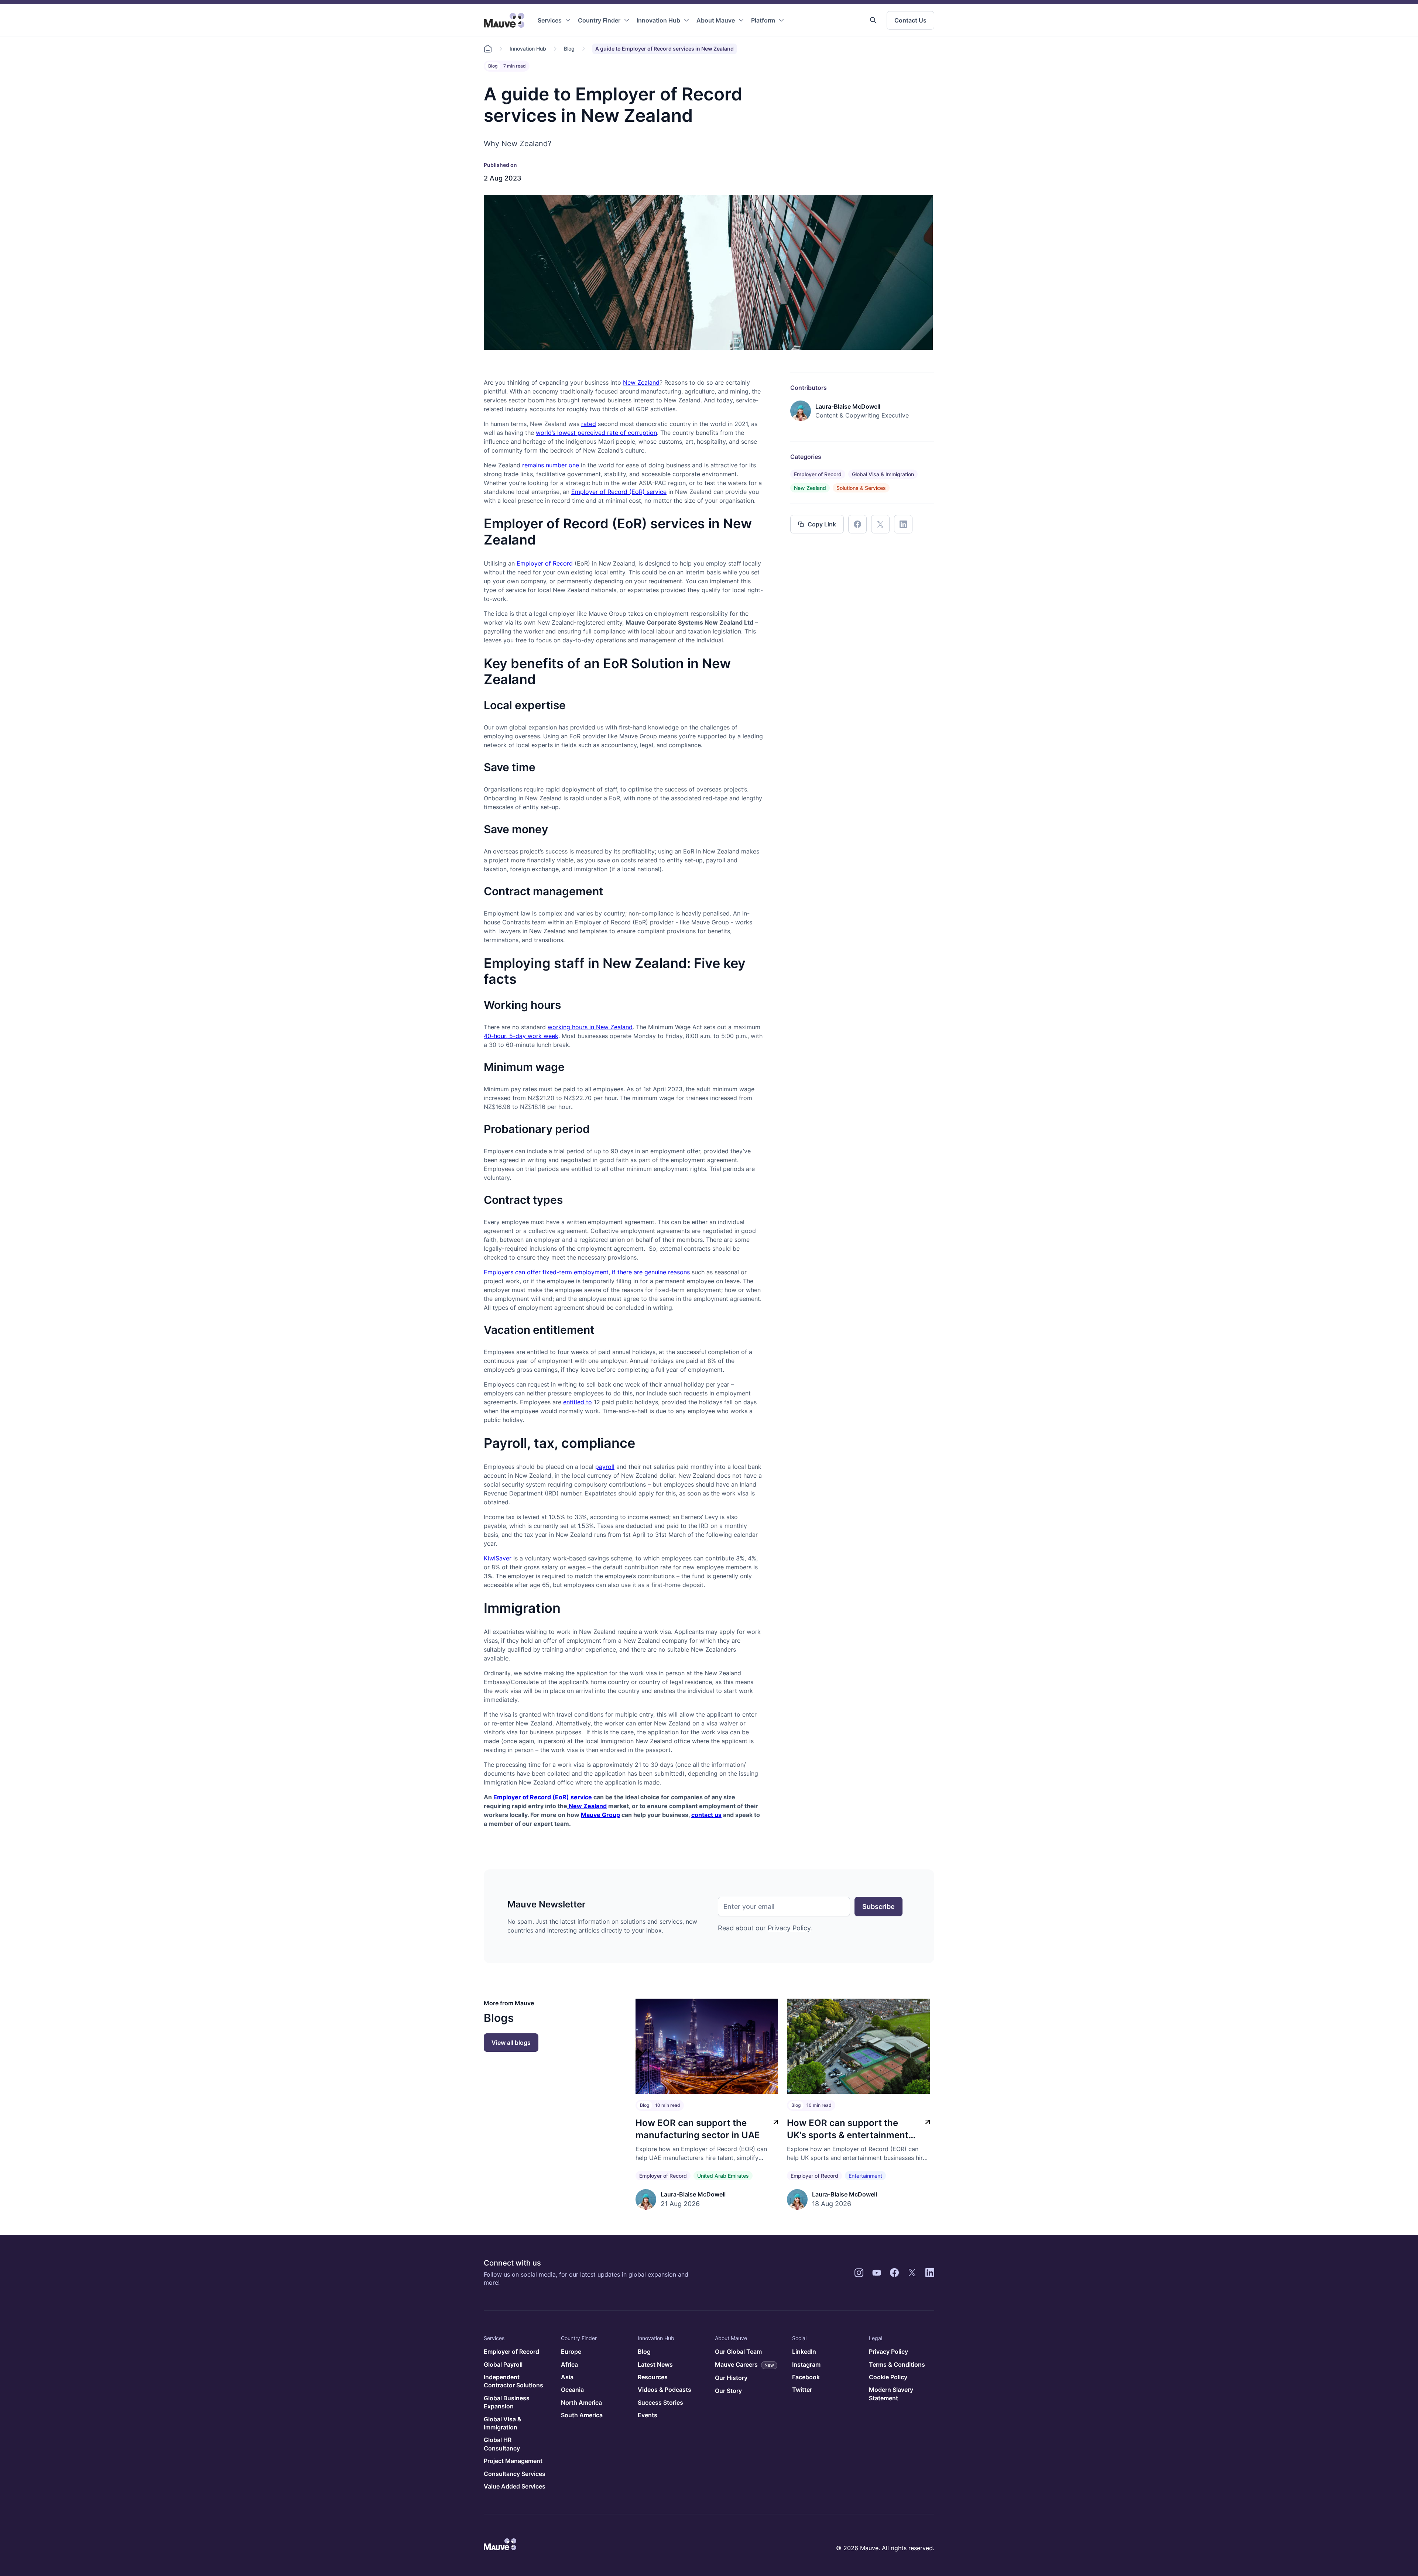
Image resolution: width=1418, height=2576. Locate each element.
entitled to (578, 1402)
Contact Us (910, 20)
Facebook (806, 2377)
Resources (653, 2377)
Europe (571, 2352)
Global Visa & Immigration (883, 474)
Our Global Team (738, 2352)
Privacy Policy (789, 1928)
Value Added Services (515, 2486)
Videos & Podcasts (665, 2390)
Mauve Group (600, 1815)
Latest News (655, 2364)
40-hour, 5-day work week (521, 1036)
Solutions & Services (861, 488)
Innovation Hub (658, 20)
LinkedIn (804, 2352)
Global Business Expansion (507, 2402)
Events (648, 2415)
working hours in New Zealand (590, 1027)
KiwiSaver (498, 1558)
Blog (569, 49)
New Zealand (641, 382)
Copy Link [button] (822, 524)
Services (550, 20)
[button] (873, 20)
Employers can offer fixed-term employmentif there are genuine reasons (587, 1272)
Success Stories (660, 2402)
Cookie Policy (888, 2377)
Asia (567, 2377)
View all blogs (511, 2043)
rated (589, 424)
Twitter (802, 2390)
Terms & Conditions (897, 2364)
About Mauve (716, 20)
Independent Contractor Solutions (513, 2381)
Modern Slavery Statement (891, 2394)
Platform (763, 20)
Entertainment (865, 2176)
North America (581, 2402)
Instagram (806, 2364)
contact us (706, 1815)
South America (582, 2415)
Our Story (728, 2391)
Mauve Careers (744, 2364)
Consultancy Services (515, 2474)
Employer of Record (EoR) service (619, 492)
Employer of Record (545, 563)
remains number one (551, 465)
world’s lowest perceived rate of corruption (596, 433)
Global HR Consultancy (502, 2444)
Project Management (513, 2461)
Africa (569, 2364)
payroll (605, 1467)
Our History (731, 2378)
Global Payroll (503, 2364)
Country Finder (599, 20)
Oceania (572, 2390)
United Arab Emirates (723, 2176)
